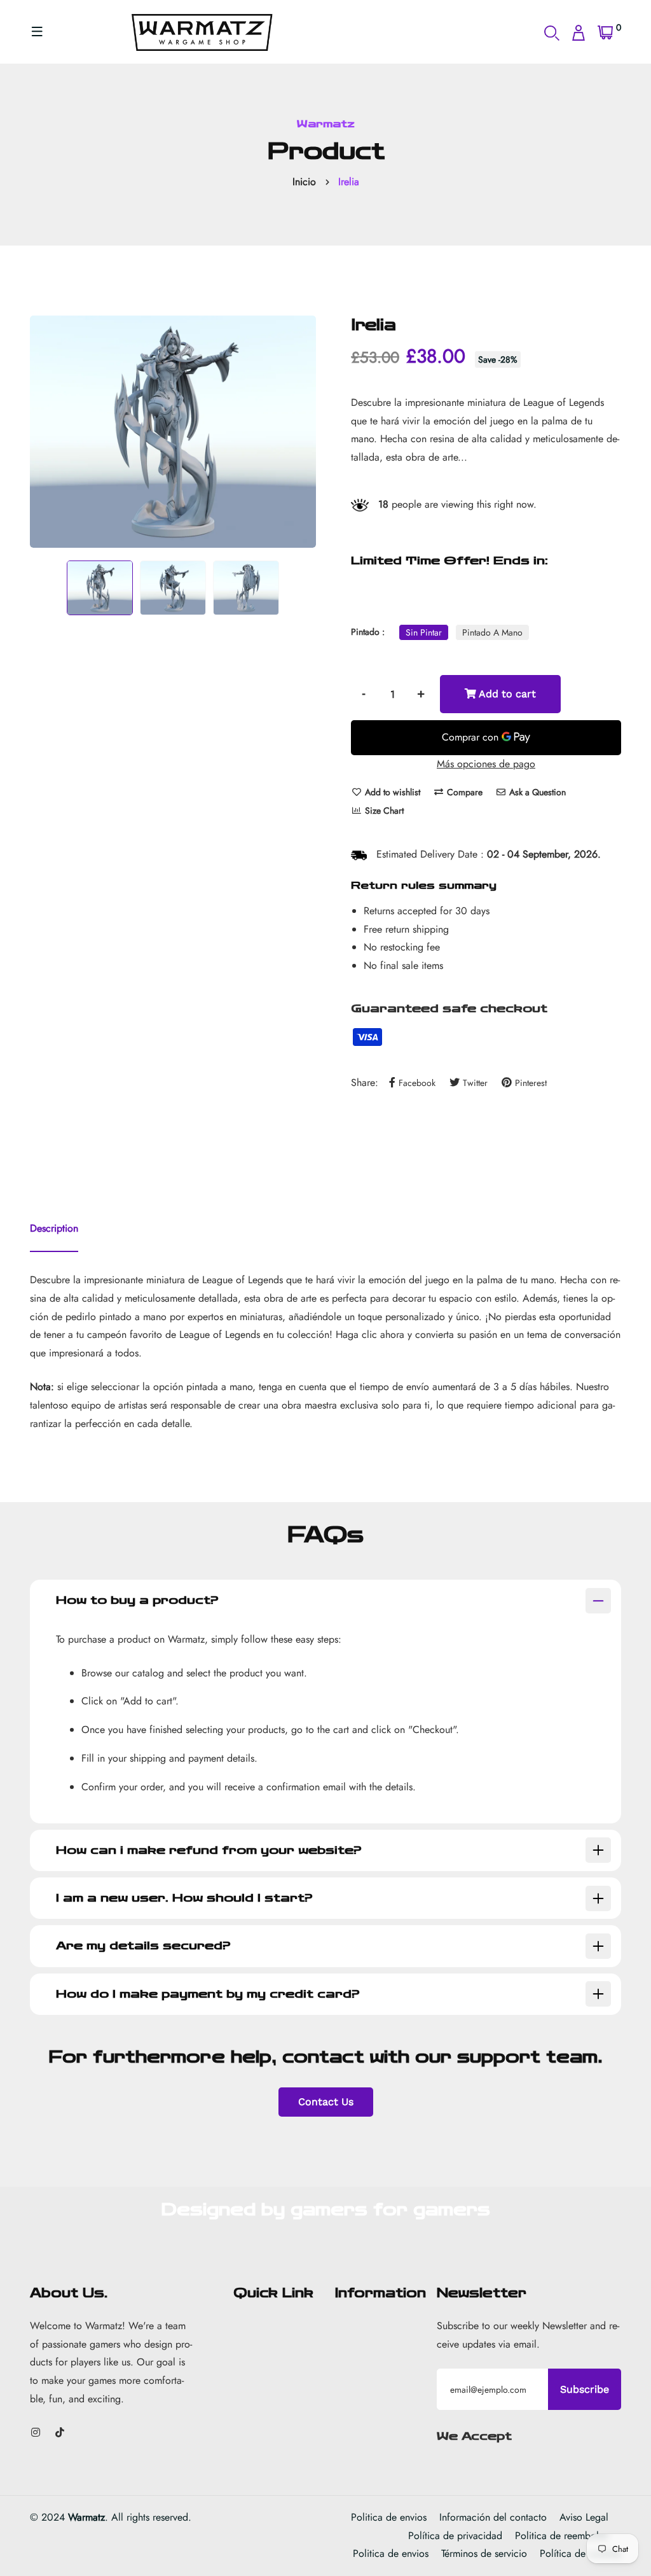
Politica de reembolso (562, 2536)
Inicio (304, 182)
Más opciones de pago (486, 764)
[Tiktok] (60, 2433)
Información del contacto (493, 2517)
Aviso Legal (584, 2517)
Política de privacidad (455, 2536)
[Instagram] (36, 2433)
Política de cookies (580, 2553)
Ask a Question (536, 792)
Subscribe (585, 2389)
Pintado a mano (492, 632)
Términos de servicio (484, 2553)
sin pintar (424, 632)
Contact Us (326, 2102)
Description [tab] (54, 1228)
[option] (173, 432)
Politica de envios (389, 2517)
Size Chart (383, 811)
